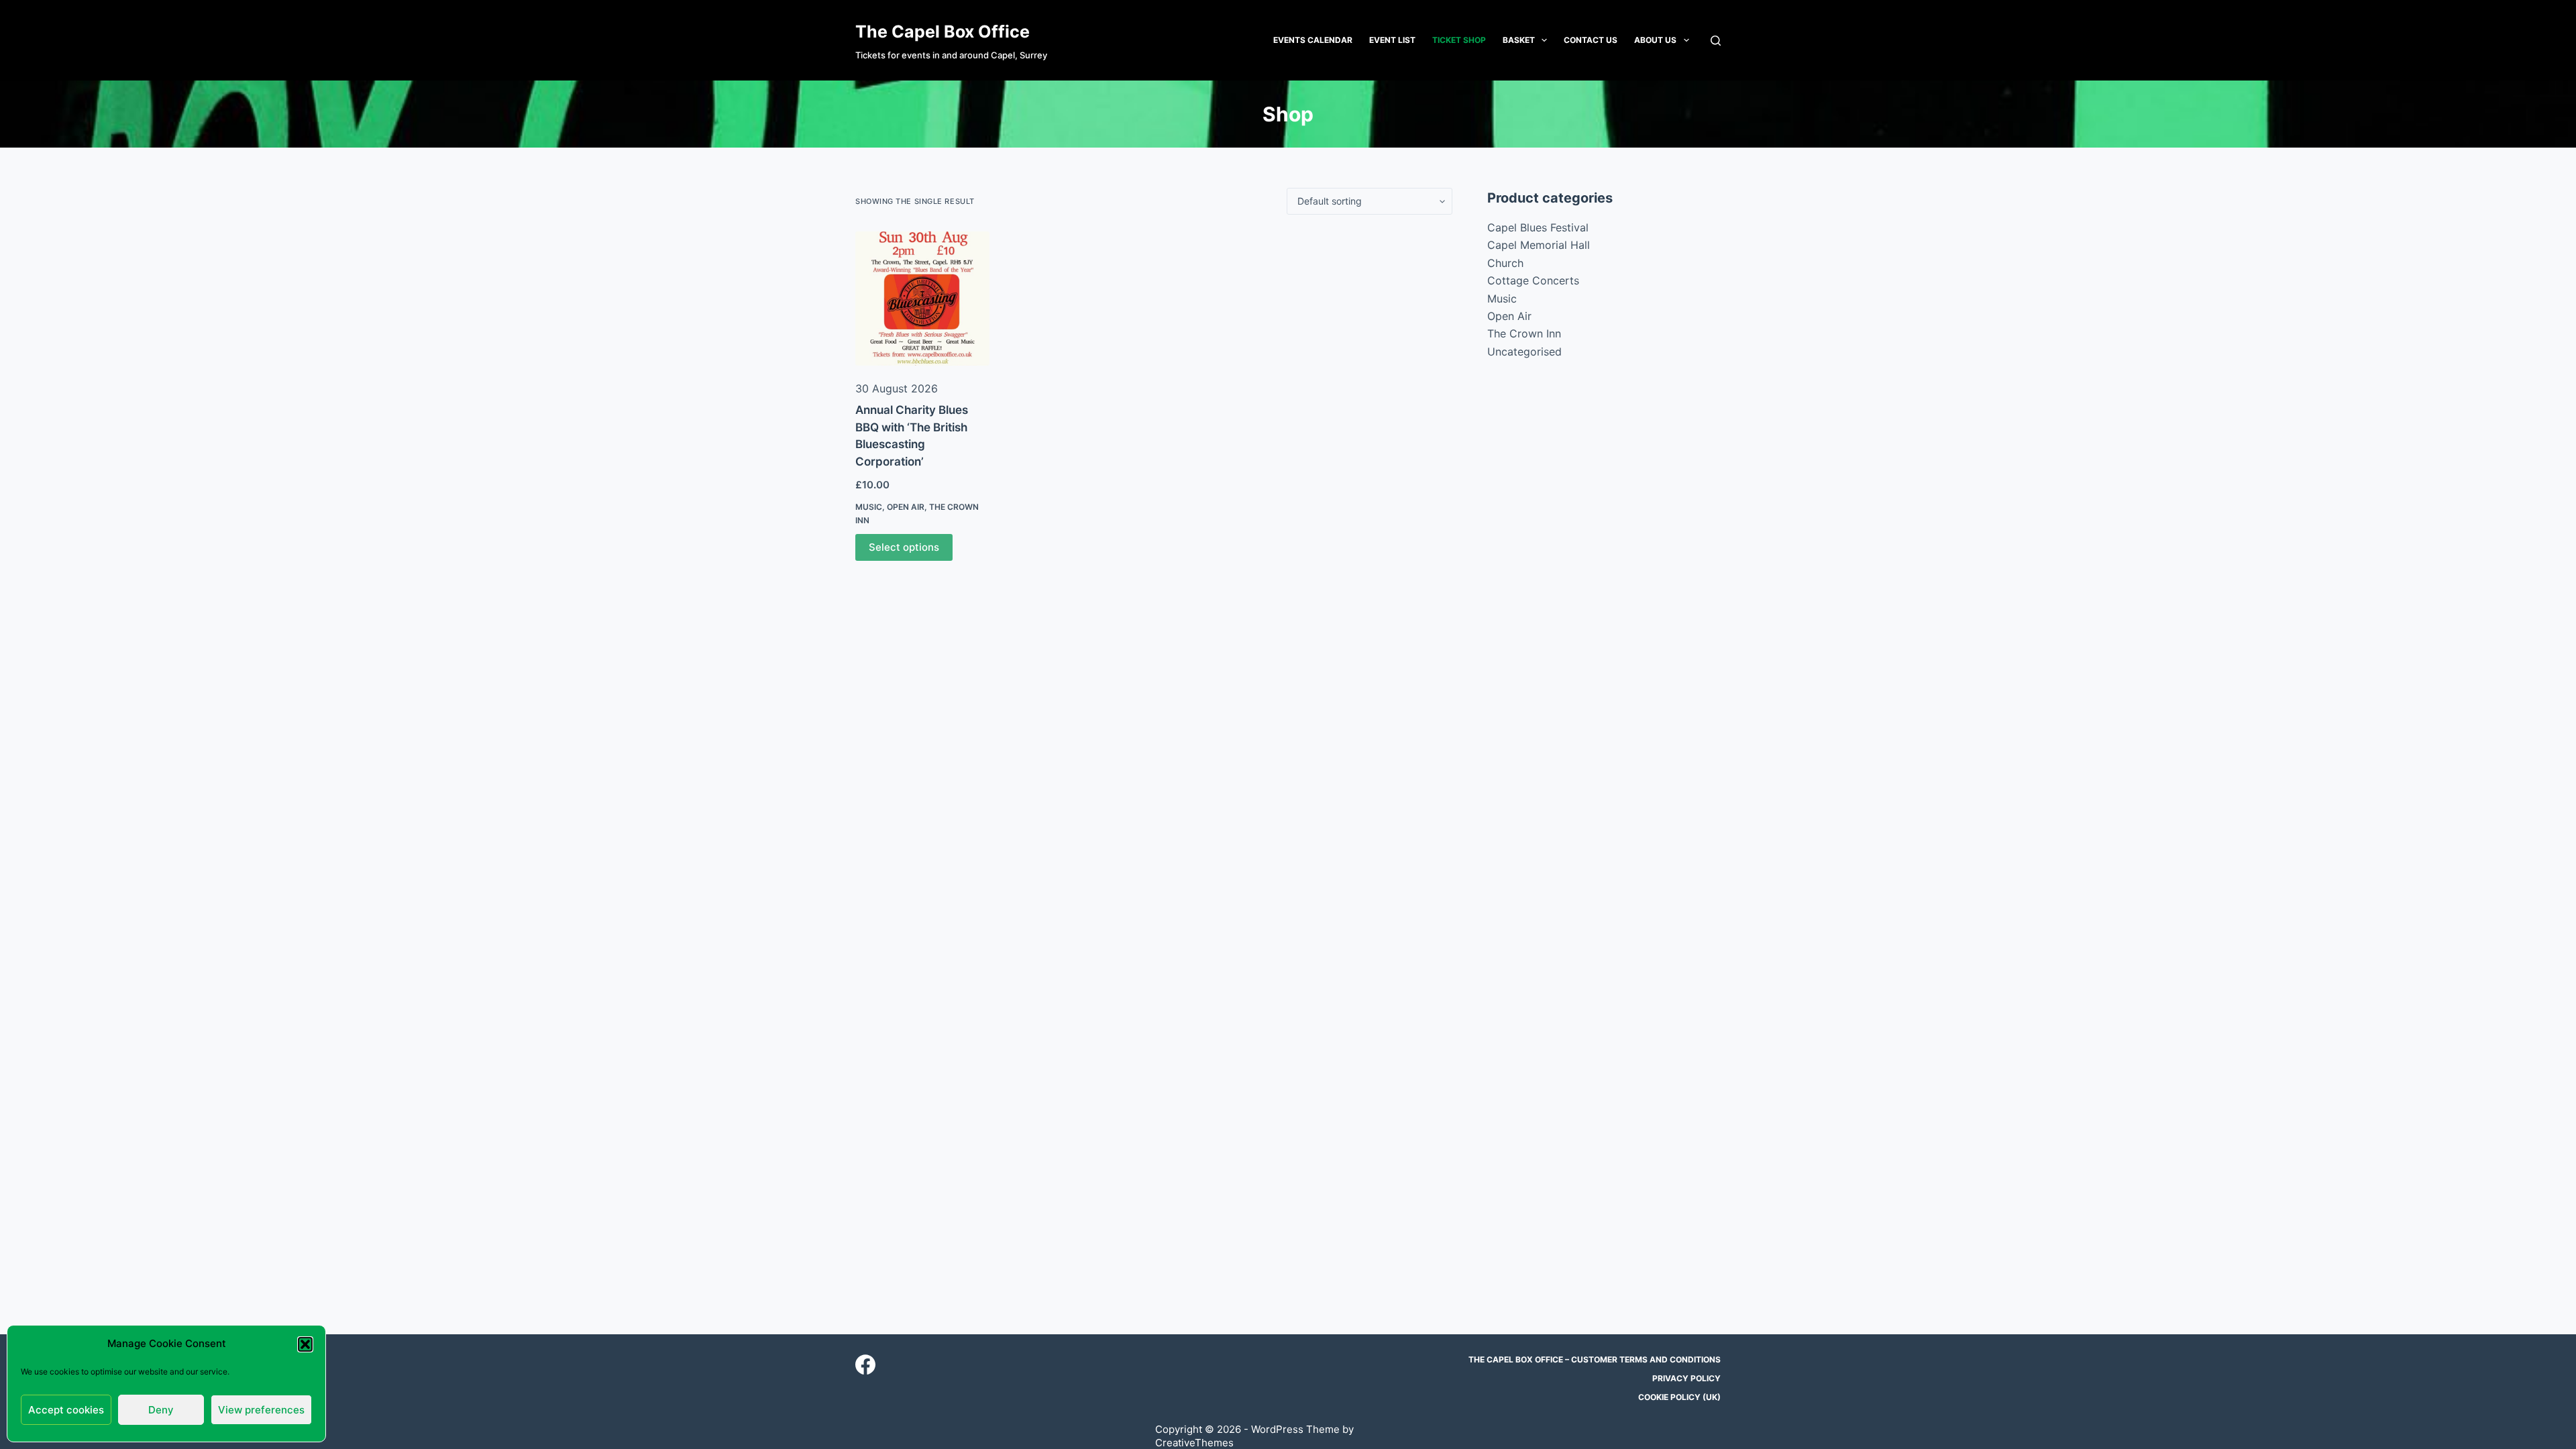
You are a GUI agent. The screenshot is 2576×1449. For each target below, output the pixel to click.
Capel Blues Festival (1538, 227)
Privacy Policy (1686, 1378)
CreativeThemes (1194, 1443)
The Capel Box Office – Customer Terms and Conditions (1595, 1359)
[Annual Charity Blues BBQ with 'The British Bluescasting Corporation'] (922, 299)
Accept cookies (66, 1410)
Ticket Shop (1459, 40)
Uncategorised (1524, 352)
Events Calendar (1313, 40)
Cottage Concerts (1533, 280)
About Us (1655, 40)
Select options (904, 547)
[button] (305, 1344)
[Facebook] (865, 1364)
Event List (1392, 40)
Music (869, 507)
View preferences (261, 1410)
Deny (161, 1410)
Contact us (1591, 40)
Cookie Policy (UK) (1679, 1397)
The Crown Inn (1524, 333)
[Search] (1716, 41)
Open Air (906, 507)
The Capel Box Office (943, 32)
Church (1505, 263)
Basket (1519, 40)
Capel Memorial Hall (1539, 245)
